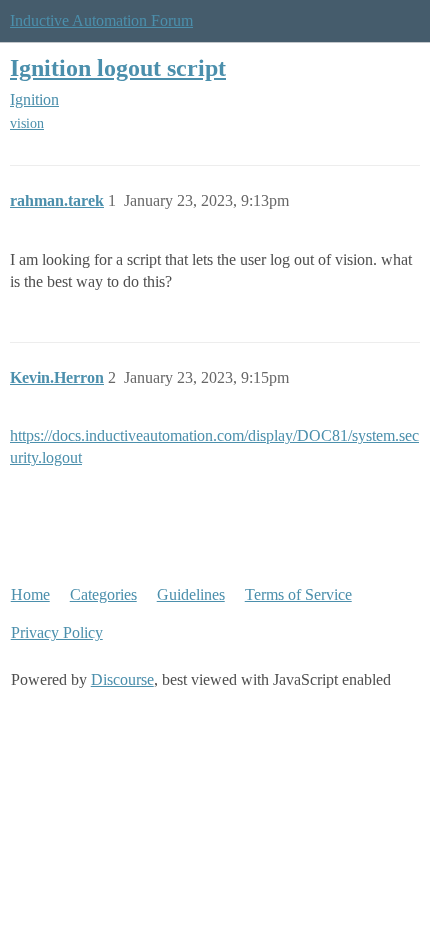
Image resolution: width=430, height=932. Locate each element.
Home (30, 594)
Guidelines (191, 594)
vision (27, 123)
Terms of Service (298, 594)
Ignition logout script (118, 67)
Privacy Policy (57, 632)
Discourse (122, 679)
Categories (103, 594)
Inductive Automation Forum (101, 20)
